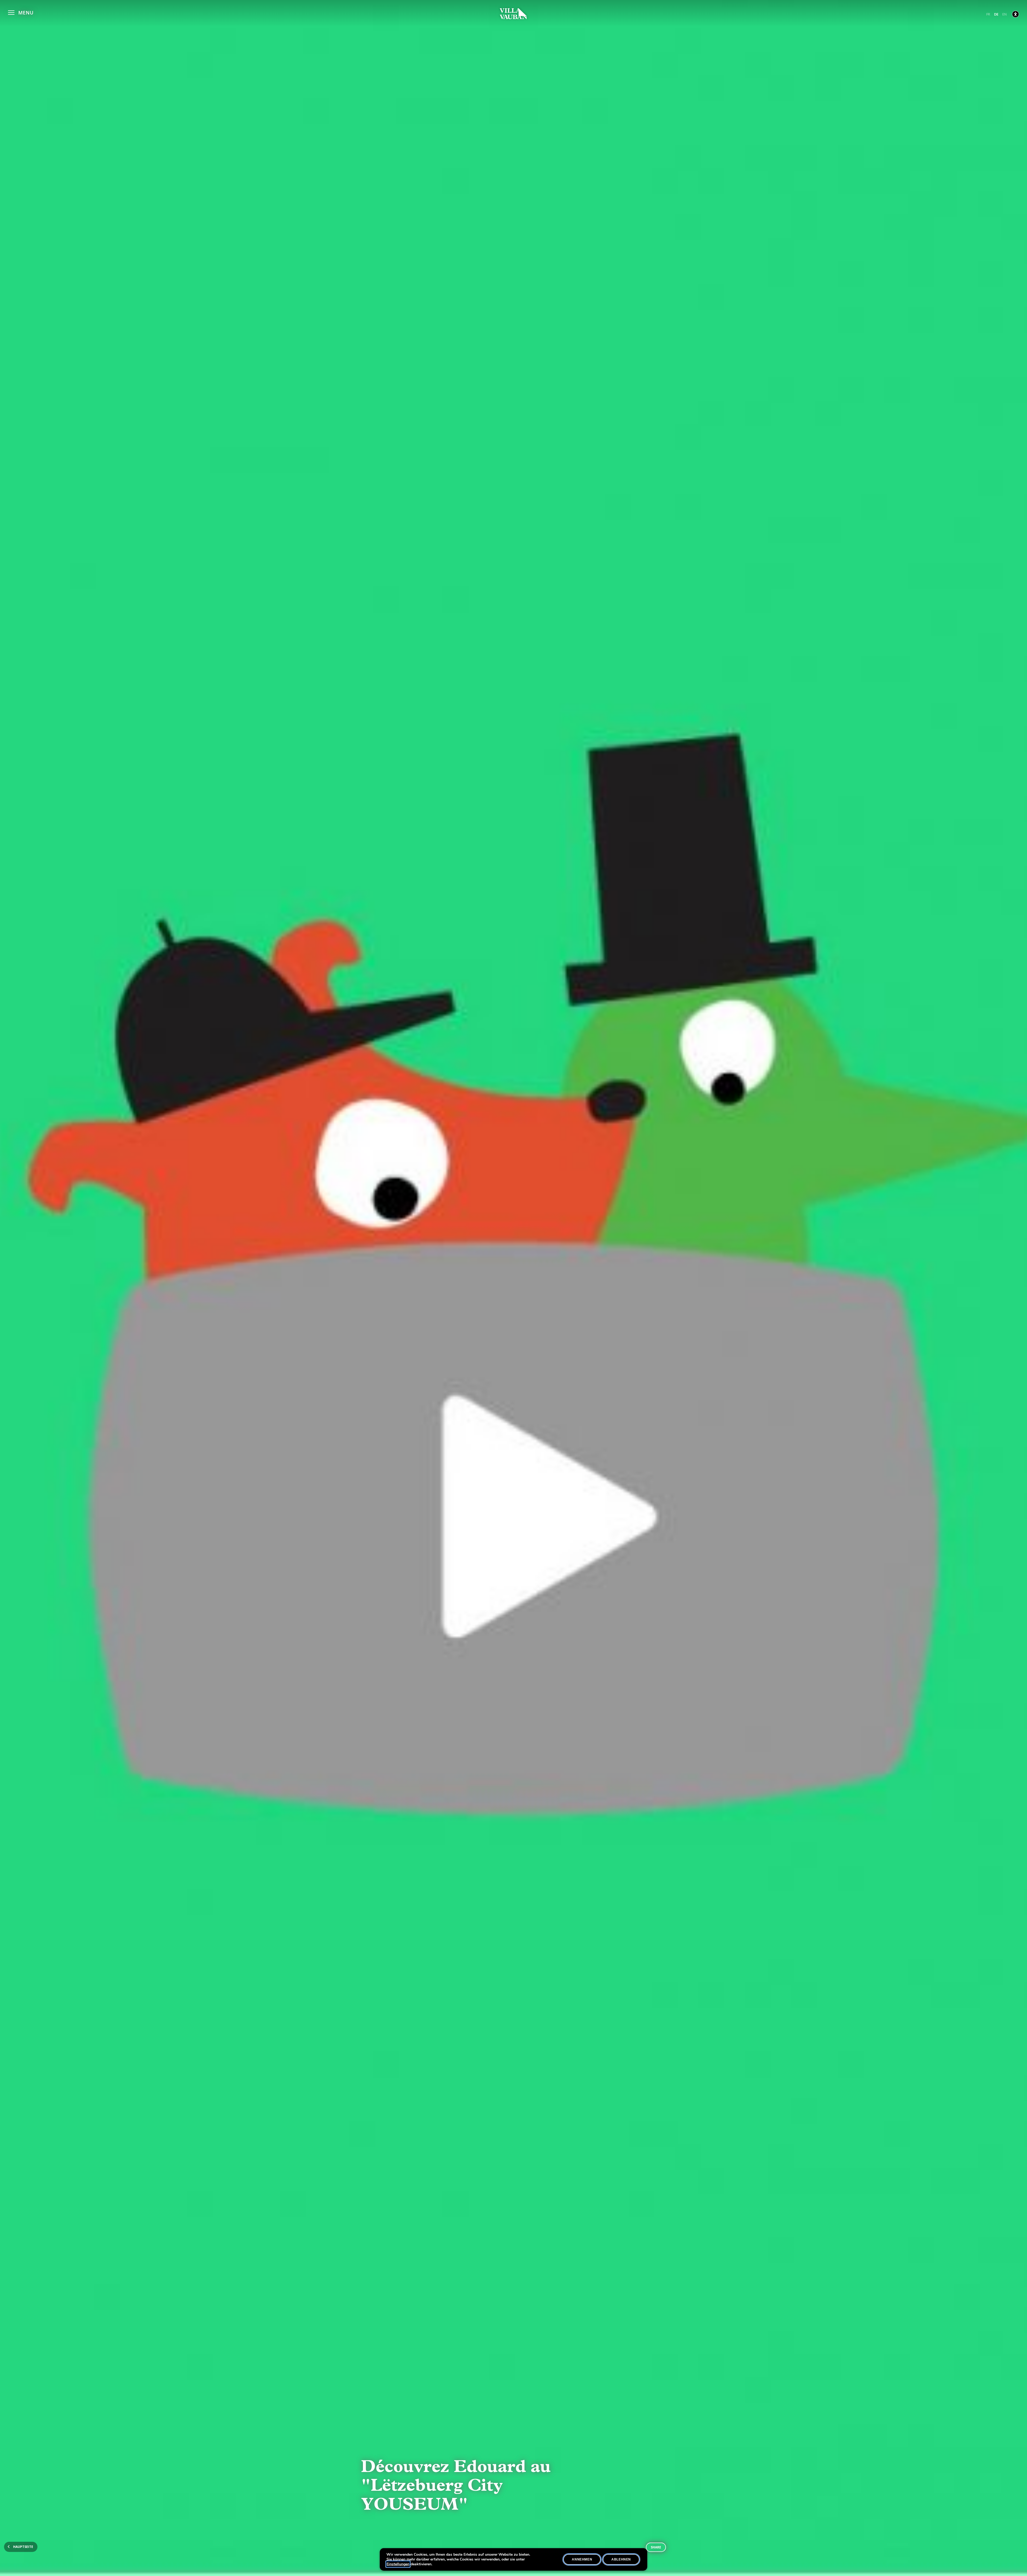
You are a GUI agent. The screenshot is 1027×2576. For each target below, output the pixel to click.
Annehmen (582, 2559)
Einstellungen (398, 2564)
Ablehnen (621, 2559)
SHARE (656, 2547)
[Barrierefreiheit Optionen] (1015, 14)
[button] (21, 12)
